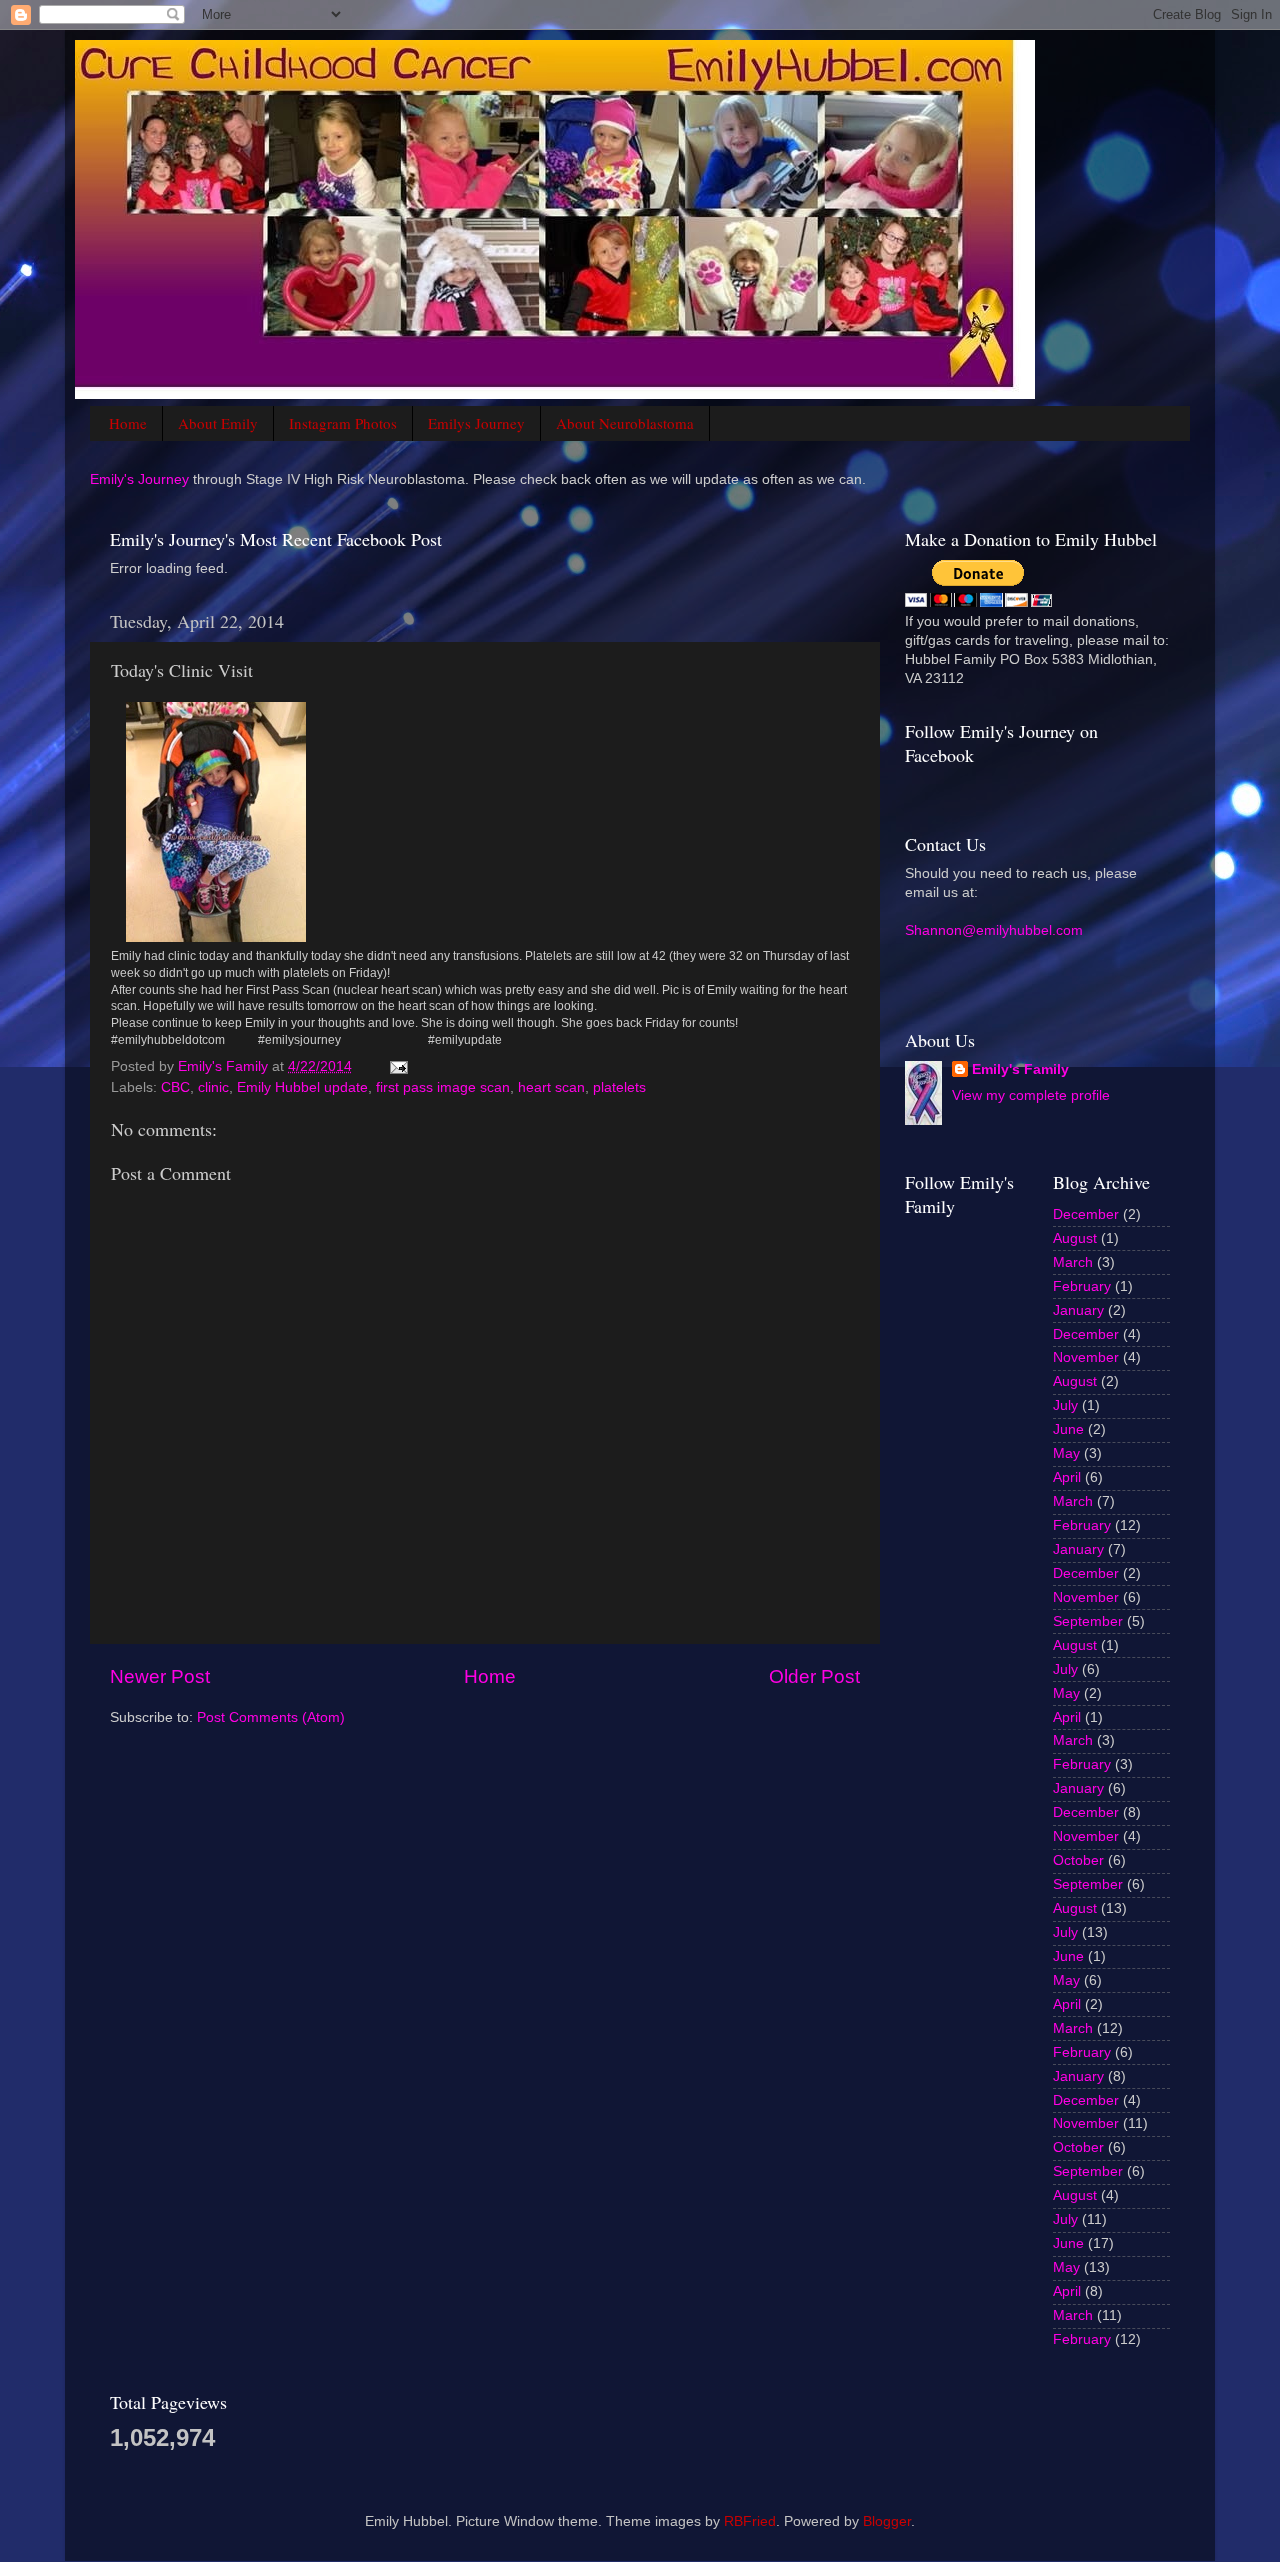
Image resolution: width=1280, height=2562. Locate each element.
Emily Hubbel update (302, 1087)
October (1078, 1860)
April (1067, 1477)
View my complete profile (1031, 1095)
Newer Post (160, 1676)
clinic (213, 1087)
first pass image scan (443, 1087)
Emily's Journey (139, 479)
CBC (175, 1087)
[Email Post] (397, 1066)
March (1073, 1262)
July (1065, 1405)
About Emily (218, 423)
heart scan (551, 1087)
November (1086, 1357)
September (1088, 1621)
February (1082, 1286)
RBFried (750, 2521)
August (1075, 1238)
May (1066, 1453)
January (1078, 1310)
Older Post (814, 1676)
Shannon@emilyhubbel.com (994, 930)
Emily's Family (1020, 1069)
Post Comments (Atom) (271, 1717)
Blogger (887, 2521)
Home (128, 423)
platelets (619, 1087)
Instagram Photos (343, 423)
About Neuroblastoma (625, 423)
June (1068, 1429)
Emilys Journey (476, 423)
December (1086, 1214)
